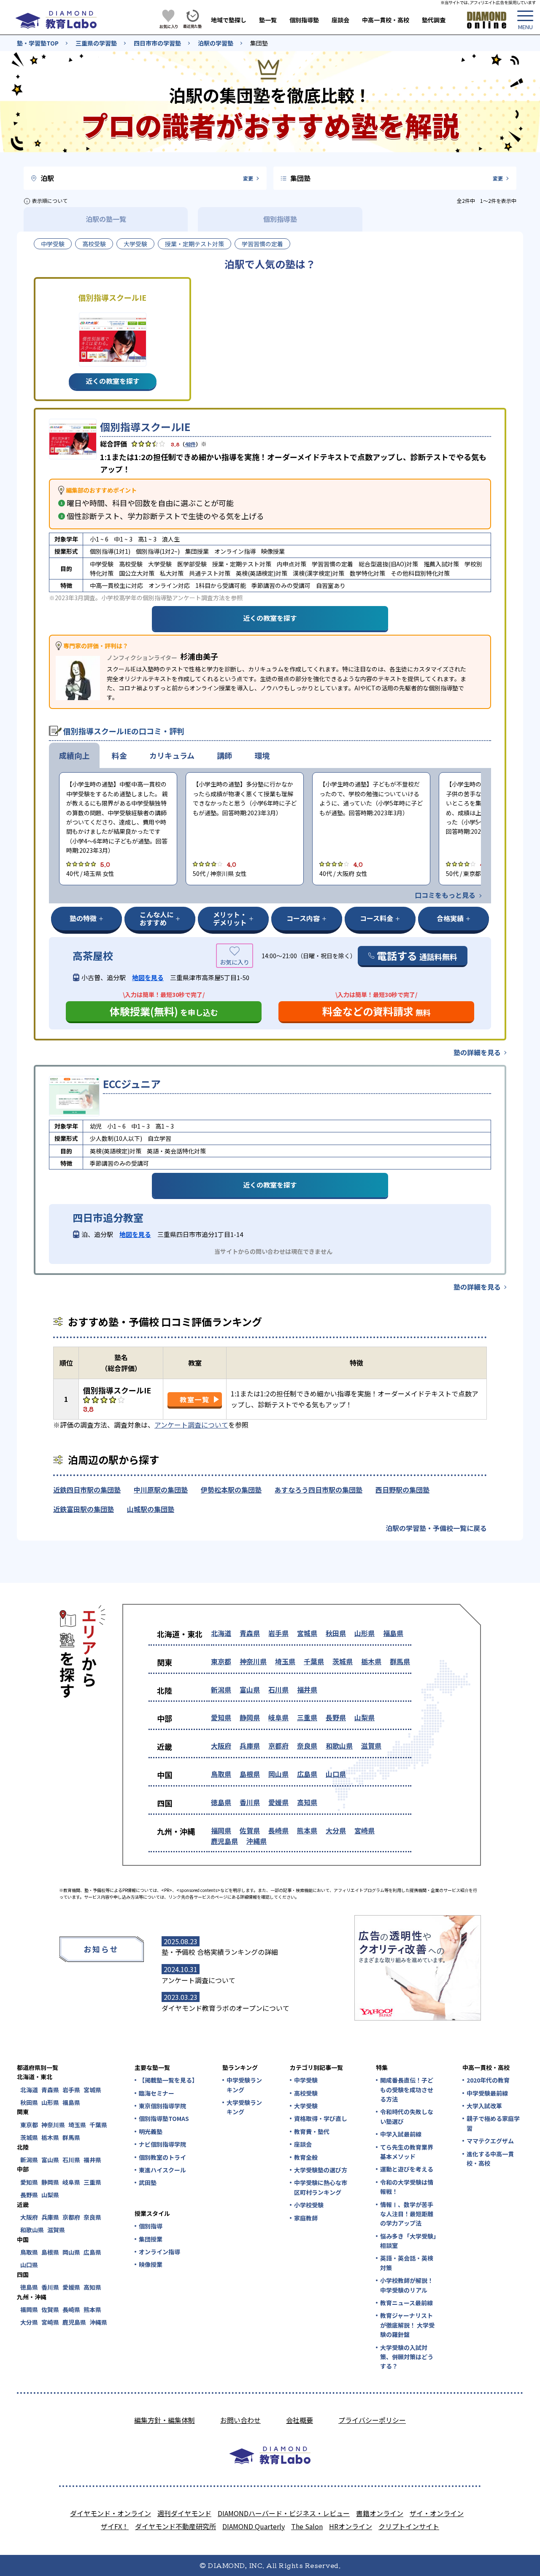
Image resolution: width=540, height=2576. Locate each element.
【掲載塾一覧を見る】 (168, 2080)
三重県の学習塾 (96, 43)
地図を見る (148, 977)
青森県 (250, 1633)
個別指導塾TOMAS (164, 2118)
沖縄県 (256, 1841)
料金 (119, 755)
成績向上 (74, 755)
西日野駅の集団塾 (402, 1490)
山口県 (336, 1774)
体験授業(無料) (164, 1011)
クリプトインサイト (409, 2526)
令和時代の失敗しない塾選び (407, 2116)
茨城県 (343, 1661)
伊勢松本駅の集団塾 (231, 1490)
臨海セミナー (157, 2093)
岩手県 (278, 1633)
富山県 (250, 1689)
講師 (224, 755)
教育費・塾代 (312, 2131)
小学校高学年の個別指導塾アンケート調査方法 (163, 598)
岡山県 (278, 1774)
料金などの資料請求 (377, 1011)
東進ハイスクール (162, 2170)
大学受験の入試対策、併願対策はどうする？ (407, 2357)
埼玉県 (285, 1661)
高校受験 (94, 244)
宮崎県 (364, 1830)
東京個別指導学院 (162, 2106)
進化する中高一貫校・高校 (490, 2158)
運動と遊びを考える (407, 2169)
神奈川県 (253, 1661)
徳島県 (221, 1802)
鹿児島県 (224, 1841)
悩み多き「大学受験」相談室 (408, 2241)
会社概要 (300, 2420)
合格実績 (450, 918)
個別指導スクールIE (145, 427)
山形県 (364, 1633)
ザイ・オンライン (437, 2513)
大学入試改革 (484, 2106)
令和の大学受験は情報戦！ (407, 2187)
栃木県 (371, 1661)
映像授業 (151, 2264)
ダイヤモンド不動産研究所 (175, 2526)
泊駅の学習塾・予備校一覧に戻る (436, 1528)
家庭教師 (306, 2218)
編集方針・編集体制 (165, 2420)
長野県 (336, 1717)
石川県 (278, 1689)
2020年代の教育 (488, 2080)
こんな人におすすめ (157, 918)
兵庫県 (250, 1746)
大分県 (336, 1830)
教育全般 (306, 2157)
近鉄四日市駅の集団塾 (87, 1490)
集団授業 (151, 2239)
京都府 (278, 1746)
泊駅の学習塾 (216, 43)
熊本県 (307, 1830)
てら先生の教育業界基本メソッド (407, 2152)
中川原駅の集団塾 (161, 1490)
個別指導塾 (304, 20)
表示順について (50, 201)
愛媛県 (278, 1802)
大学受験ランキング (244, 2107)
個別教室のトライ (162, 2157)
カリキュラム (172, 755)
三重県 (307, 1717)
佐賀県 (250, 1830)
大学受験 (135, 244)
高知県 (307, 1802)
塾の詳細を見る (477, 1052)
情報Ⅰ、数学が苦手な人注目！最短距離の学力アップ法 (407, 2214)
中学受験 (53, 244)
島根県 (250, 1774)
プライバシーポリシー (372, 2420)
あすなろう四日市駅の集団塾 (319, 1490)
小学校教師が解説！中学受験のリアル (407, 2285)
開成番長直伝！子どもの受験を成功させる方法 (407, 2090)
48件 (190, 444)
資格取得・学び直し (321, 2118)
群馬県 (400, 1661)
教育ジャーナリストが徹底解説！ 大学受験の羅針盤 (407, 2325)
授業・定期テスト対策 (194, 244)
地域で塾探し (229, 20)
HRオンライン (351, 2526)
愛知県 (221, 1717)
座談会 (340, 20)
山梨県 (364, 1717)
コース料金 (377, 918)
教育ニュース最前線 (406, 2303)
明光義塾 (151, 2131)
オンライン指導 (159, 2252)
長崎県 (278, 1830)
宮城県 (307, 1633)
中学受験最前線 (487, 2093)
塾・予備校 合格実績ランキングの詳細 (220, 1952)
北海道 (221, 1633)
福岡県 (221, 1830)
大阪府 (221, 1746)
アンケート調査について (191, 1425)
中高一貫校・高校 (386, 20)
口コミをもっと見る (445, 895)
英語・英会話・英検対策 (407, 2263)
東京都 (221, 1661)
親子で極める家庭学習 (493, 2123)
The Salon (307, 2526)
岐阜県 (278, 1717)
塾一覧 (268, 20)
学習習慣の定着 (262, 244)
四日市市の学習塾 (157, 43)
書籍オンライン (380, 2513)
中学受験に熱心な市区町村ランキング (321, 2187)
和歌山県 (339, 1746)
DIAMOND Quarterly (254, 2526)
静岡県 (250, 1717)
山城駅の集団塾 (151, 1509)
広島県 (307, 1774)
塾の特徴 (83, 918)
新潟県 (221, 1689)
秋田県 (336, 1633)
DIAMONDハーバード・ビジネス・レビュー (284, 2513)
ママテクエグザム (490, 2141)
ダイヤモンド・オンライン (111, 2513)
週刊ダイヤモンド (184, 2513)
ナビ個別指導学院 (162, 2144)
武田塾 (148, 2183)
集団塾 (259, 43)
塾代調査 (434, 20)
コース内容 (303, 918)
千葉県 (314, 1661)
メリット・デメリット (230, 918)
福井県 (307, 1689)
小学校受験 (309, 2205)
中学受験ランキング (244, 2085)
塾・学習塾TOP (38, 43)
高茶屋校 (93, 956)
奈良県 (307, 1746)
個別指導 (151, 2226)
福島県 (393, 1633)
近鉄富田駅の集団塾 (84, 1509)
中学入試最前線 (401, 2134)
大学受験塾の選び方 (321, 2170)
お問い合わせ (240, 2420)
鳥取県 (221, 1774)
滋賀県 (371, 1746)
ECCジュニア (132, 1084)
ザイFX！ (115, 2526)
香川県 (250, 1802)
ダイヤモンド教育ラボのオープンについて (225, 2008)
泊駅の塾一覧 (106, 219)
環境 (262, 755)
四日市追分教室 (108, 1218)
